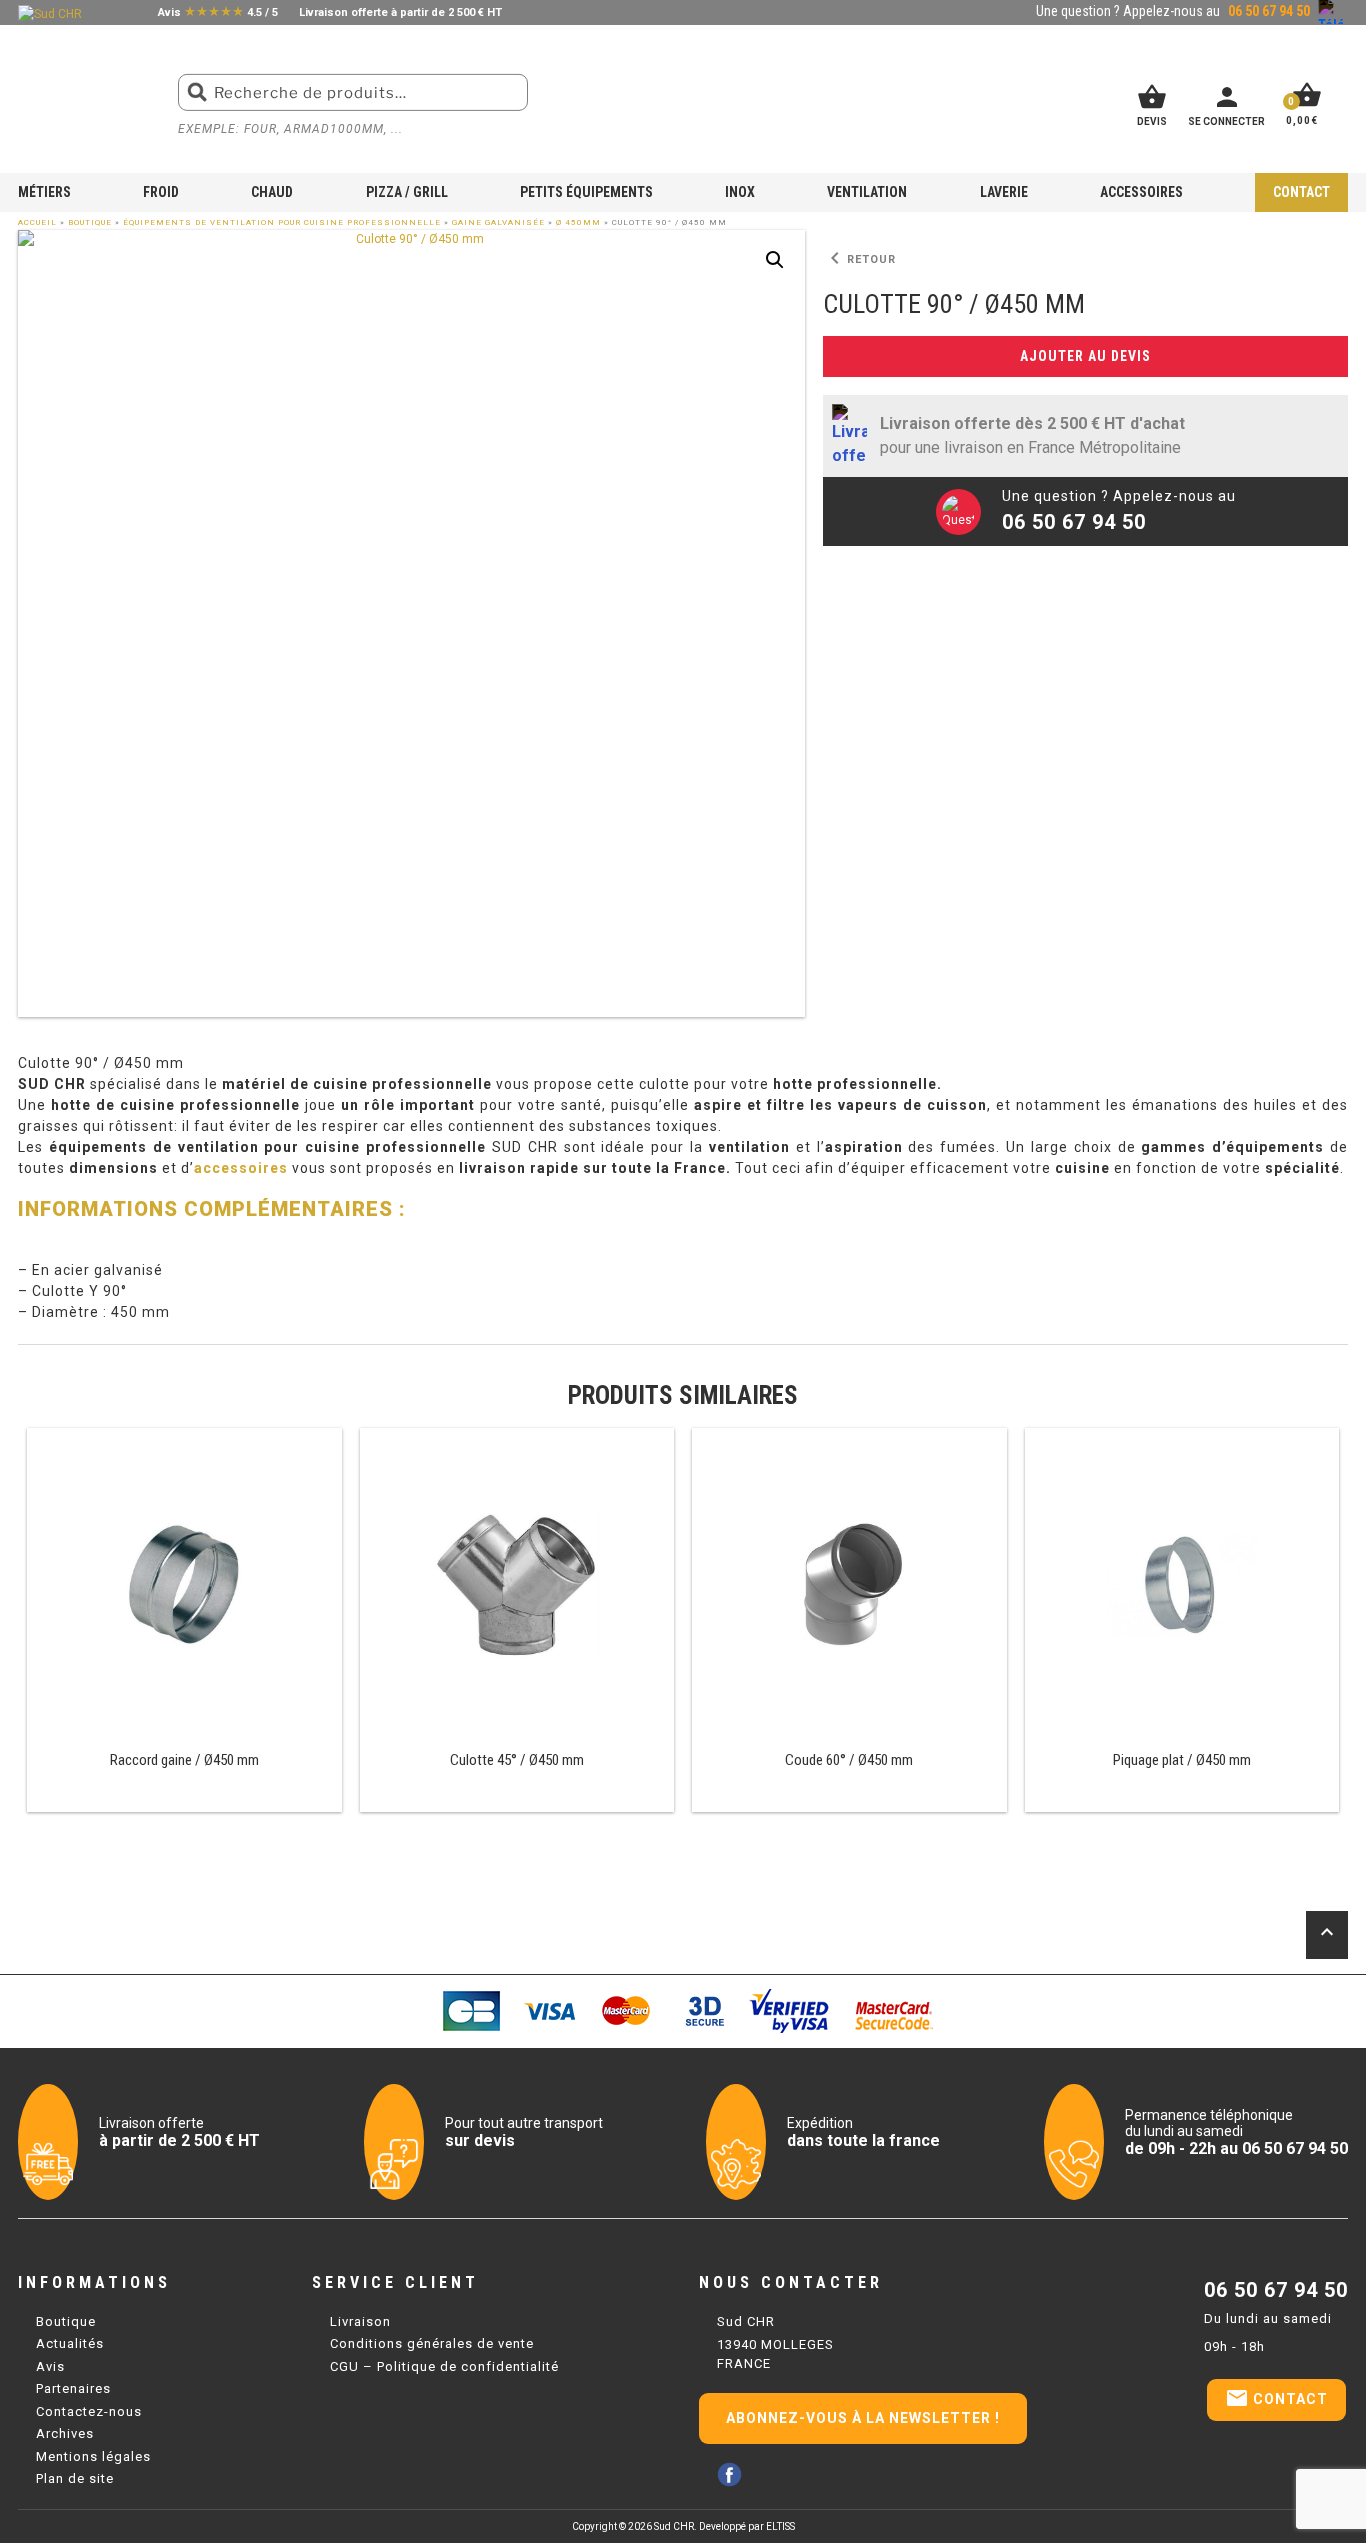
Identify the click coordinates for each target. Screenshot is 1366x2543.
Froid (161, 192)
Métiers (44, 192)
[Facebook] (729, 2474)
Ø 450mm (578, 222)
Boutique (90, 222)
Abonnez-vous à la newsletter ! (863, 2418)
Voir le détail (184, 1621)
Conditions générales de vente (432, 2343)
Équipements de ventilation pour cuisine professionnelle (282, 222)
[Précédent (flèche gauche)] (35, 1272)
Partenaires (73, 2388)
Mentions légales (93, 2456)
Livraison (360, 2321)
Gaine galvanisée (498, 222)
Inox (740, 192)
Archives (65, 2433)
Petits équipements (586, 192)
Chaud (272, 192)
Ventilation (867, 192)
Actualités (70, 2343)
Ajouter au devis (1085, 356)
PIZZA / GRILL (407, 192)
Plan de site (75, 2478)
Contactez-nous (89, 2411)
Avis (50, 2366)
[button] (775, 260)
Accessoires (1141, 192)
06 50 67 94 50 (1276, 2290)
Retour (859, 259)
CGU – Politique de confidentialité (444, 2366)
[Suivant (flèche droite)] (1331, 1272)
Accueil (37, 222)
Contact (1301, 192)
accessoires (241, 1168)
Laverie (1004, 192)
